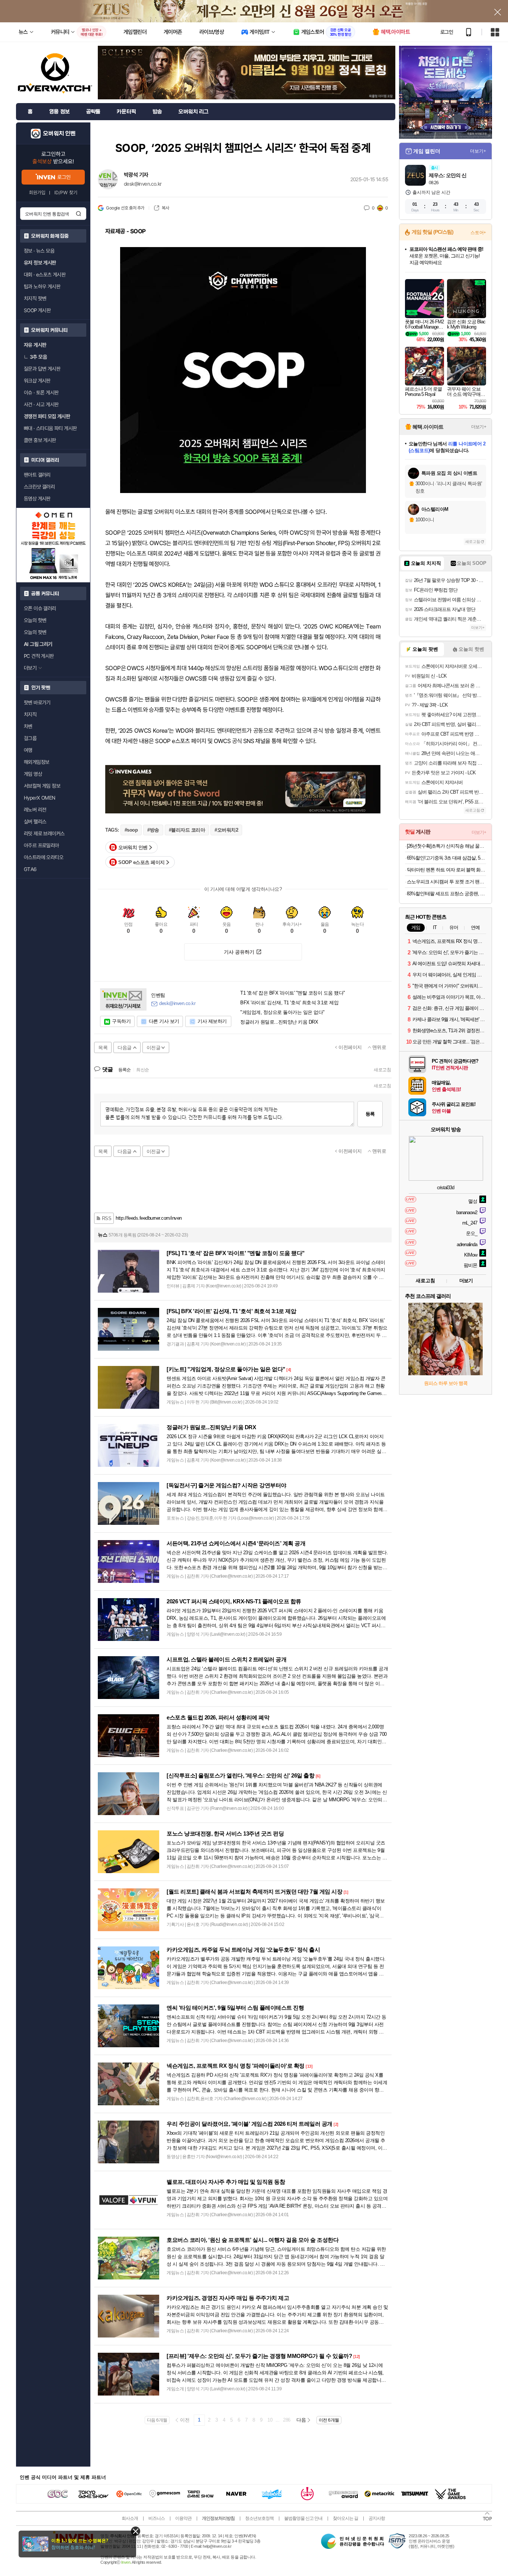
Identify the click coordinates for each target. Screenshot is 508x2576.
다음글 (125, 1048)
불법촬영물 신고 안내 (303, 2518)
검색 (78, 214)
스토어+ (478, 233)
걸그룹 (30, 738)
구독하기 (121, 1021)
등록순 (124, 1070)
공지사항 (377, 2518)
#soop (131, 830)
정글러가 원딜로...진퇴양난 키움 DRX (279, 1022)
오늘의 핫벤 (35, 620)
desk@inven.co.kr (143, 184)
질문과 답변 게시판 (42, 369)
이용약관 (183, 2518)
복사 (165, 208)
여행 (28, 750)
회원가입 (37, 193)
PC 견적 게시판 (39, 656)
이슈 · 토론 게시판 (41, 393)
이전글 (154, 1048)
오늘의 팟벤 (35, 632)
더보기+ (478, 151)
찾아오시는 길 (345, 2518)
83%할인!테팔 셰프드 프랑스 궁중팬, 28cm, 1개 (446, 894)
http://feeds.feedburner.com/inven (149, 1218)
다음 (301, 2420)
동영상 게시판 (37, 499)
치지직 (30, 714)
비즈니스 (157, 2518)
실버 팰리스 (35, 822)
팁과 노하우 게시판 (42, 287)
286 (287, 2420)
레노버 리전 (35, 810)
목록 (103, 1048)
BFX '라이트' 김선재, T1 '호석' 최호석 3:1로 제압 (289, 1003)
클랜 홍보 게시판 (40, 440)
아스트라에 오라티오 (44, 857)
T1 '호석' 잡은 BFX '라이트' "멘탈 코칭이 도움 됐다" (293, 993)
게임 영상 (33, 774)
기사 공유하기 (239, 952)
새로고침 (382, 1070)
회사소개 (130, 2518)
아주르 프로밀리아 (41, 845)
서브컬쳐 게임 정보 (42, 786)
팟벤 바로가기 (37, 703)
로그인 (447, 32)
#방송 (153, 830)
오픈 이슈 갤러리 (40, 608)
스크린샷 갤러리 (39, 487)
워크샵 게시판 (37, 381)
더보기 (466, 1281)
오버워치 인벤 (59, 134)
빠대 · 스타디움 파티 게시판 (50, 428)
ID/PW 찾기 (66, 193)
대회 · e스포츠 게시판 (45, 275)
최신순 (143, 1070)
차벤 (28, 726)
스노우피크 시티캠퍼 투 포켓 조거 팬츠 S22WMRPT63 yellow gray (446, 882)
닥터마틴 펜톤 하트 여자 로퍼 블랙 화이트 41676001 (446, 870)
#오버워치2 (226, 830)
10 (270, 2420)
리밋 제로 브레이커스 (44, 833)
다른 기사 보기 (164, 1021)
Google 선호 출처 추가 (125, 208)
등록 (370, 1114)
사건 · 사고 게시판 (41, 404)
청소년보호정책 (259, 2518)
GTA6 (30, 869)
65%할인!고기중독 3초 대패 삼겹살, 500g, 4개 (446, 858)
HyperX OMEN (39, 798)
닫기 (136, 2531)
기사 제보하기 (212, 1021)
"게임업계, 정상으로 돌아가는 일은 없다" (282, 1012)
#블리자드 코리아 (187, 830)
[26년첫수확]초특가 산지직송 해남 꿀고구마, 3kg (446, 846)
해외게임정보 (36, 762)
